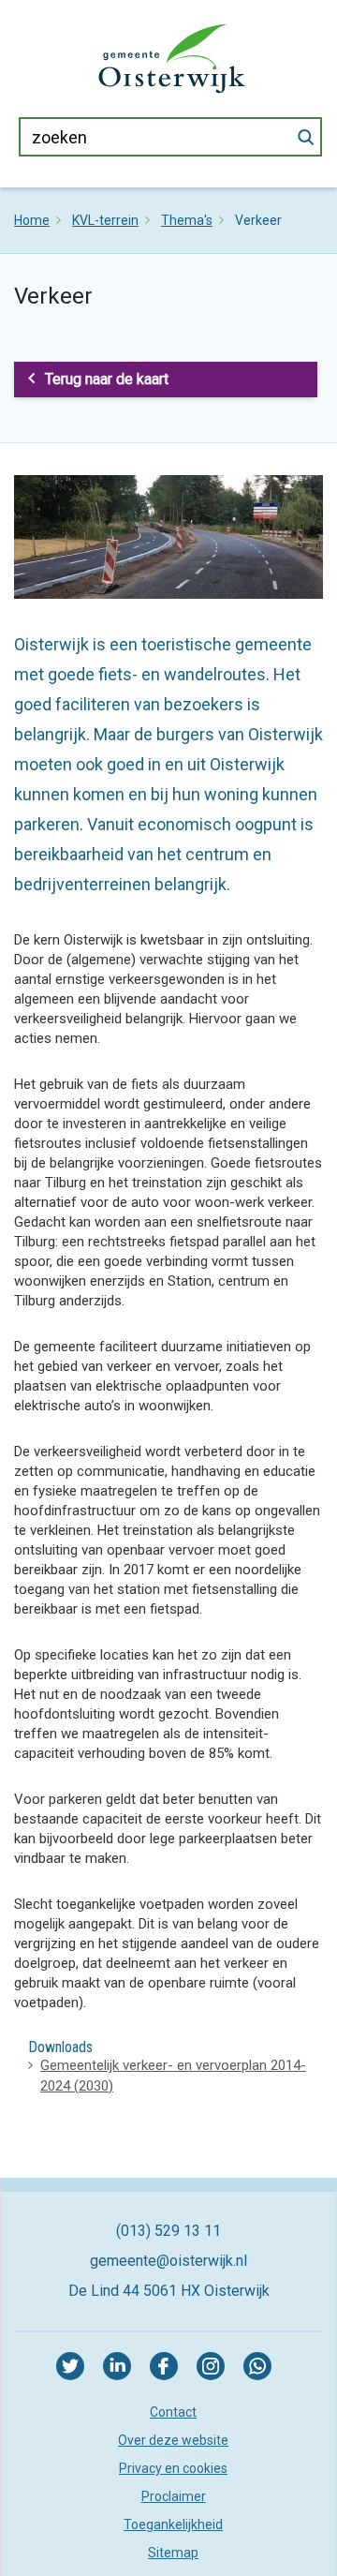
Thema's (187, 220)
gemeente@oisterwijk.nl (168, 2261)
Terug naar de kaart (107, 379)
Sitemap (173, 2553)
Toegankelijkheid (173, 2524)
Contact (173, 2412)
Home (32, 220)
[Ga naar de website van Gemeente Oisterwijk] (172, 57)
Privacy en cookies (173, 2468)
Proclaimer (174, 2496)
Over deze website (173, 2440)
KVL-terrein (105, 220)
